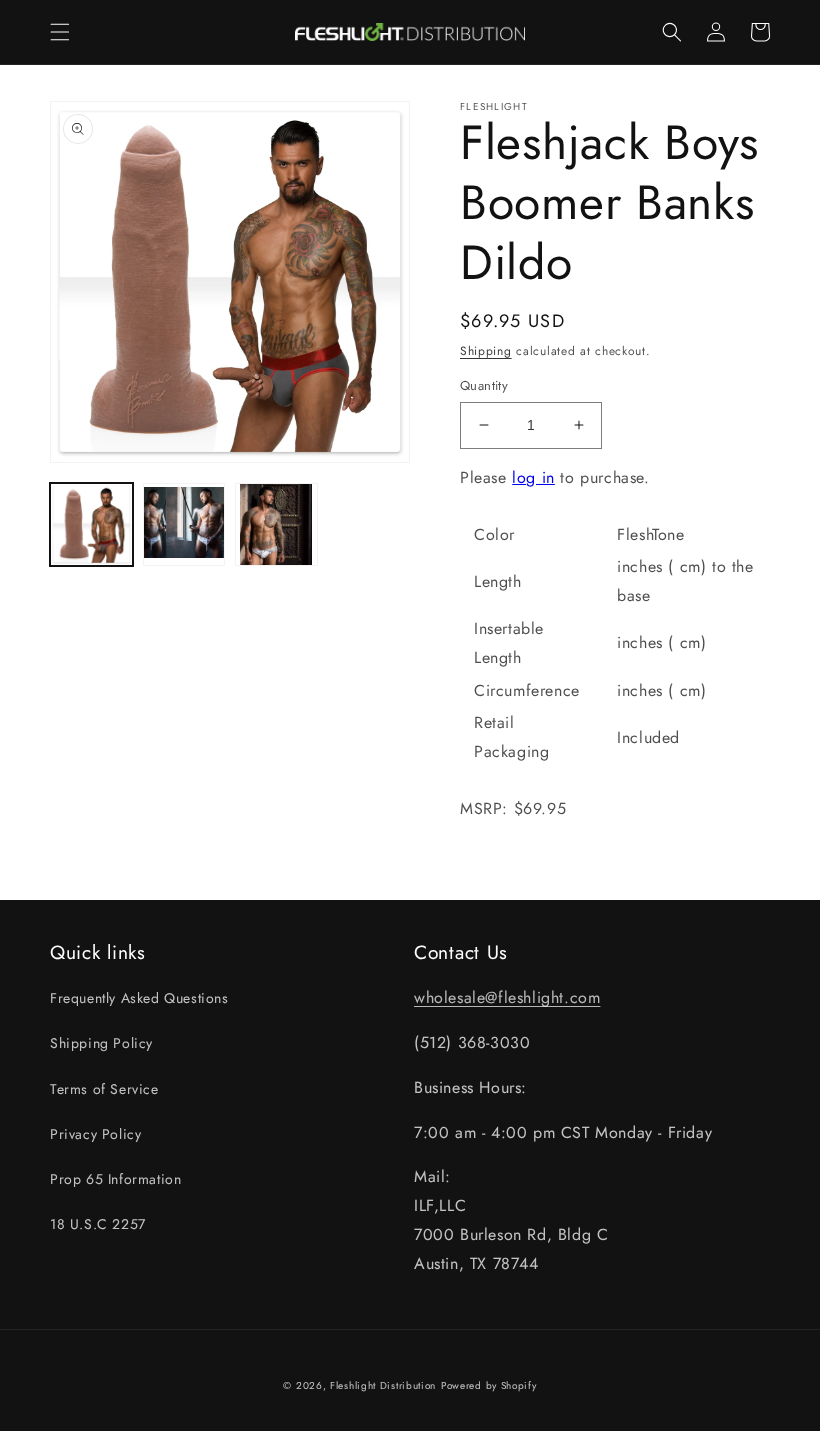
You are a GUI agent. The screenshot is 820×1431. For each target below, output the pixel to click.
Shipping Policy (101, 1043)
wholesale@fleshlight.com (507, 997)
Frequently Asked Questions (139, 998)
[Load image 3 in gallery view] (276, 524)
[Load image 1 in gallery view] (91, 524)
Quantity (484, 385)
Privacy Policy (95, 1134)
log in (533, 477)
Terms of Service (104, 1089)
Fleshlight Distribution (383, 1385)
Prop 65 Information (115, 1179)
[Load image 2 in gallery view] (184, 524)
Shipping (486, 351)
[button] (60, 32)
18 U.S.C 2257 (98, 1224)
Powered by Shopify (489, 1385)
